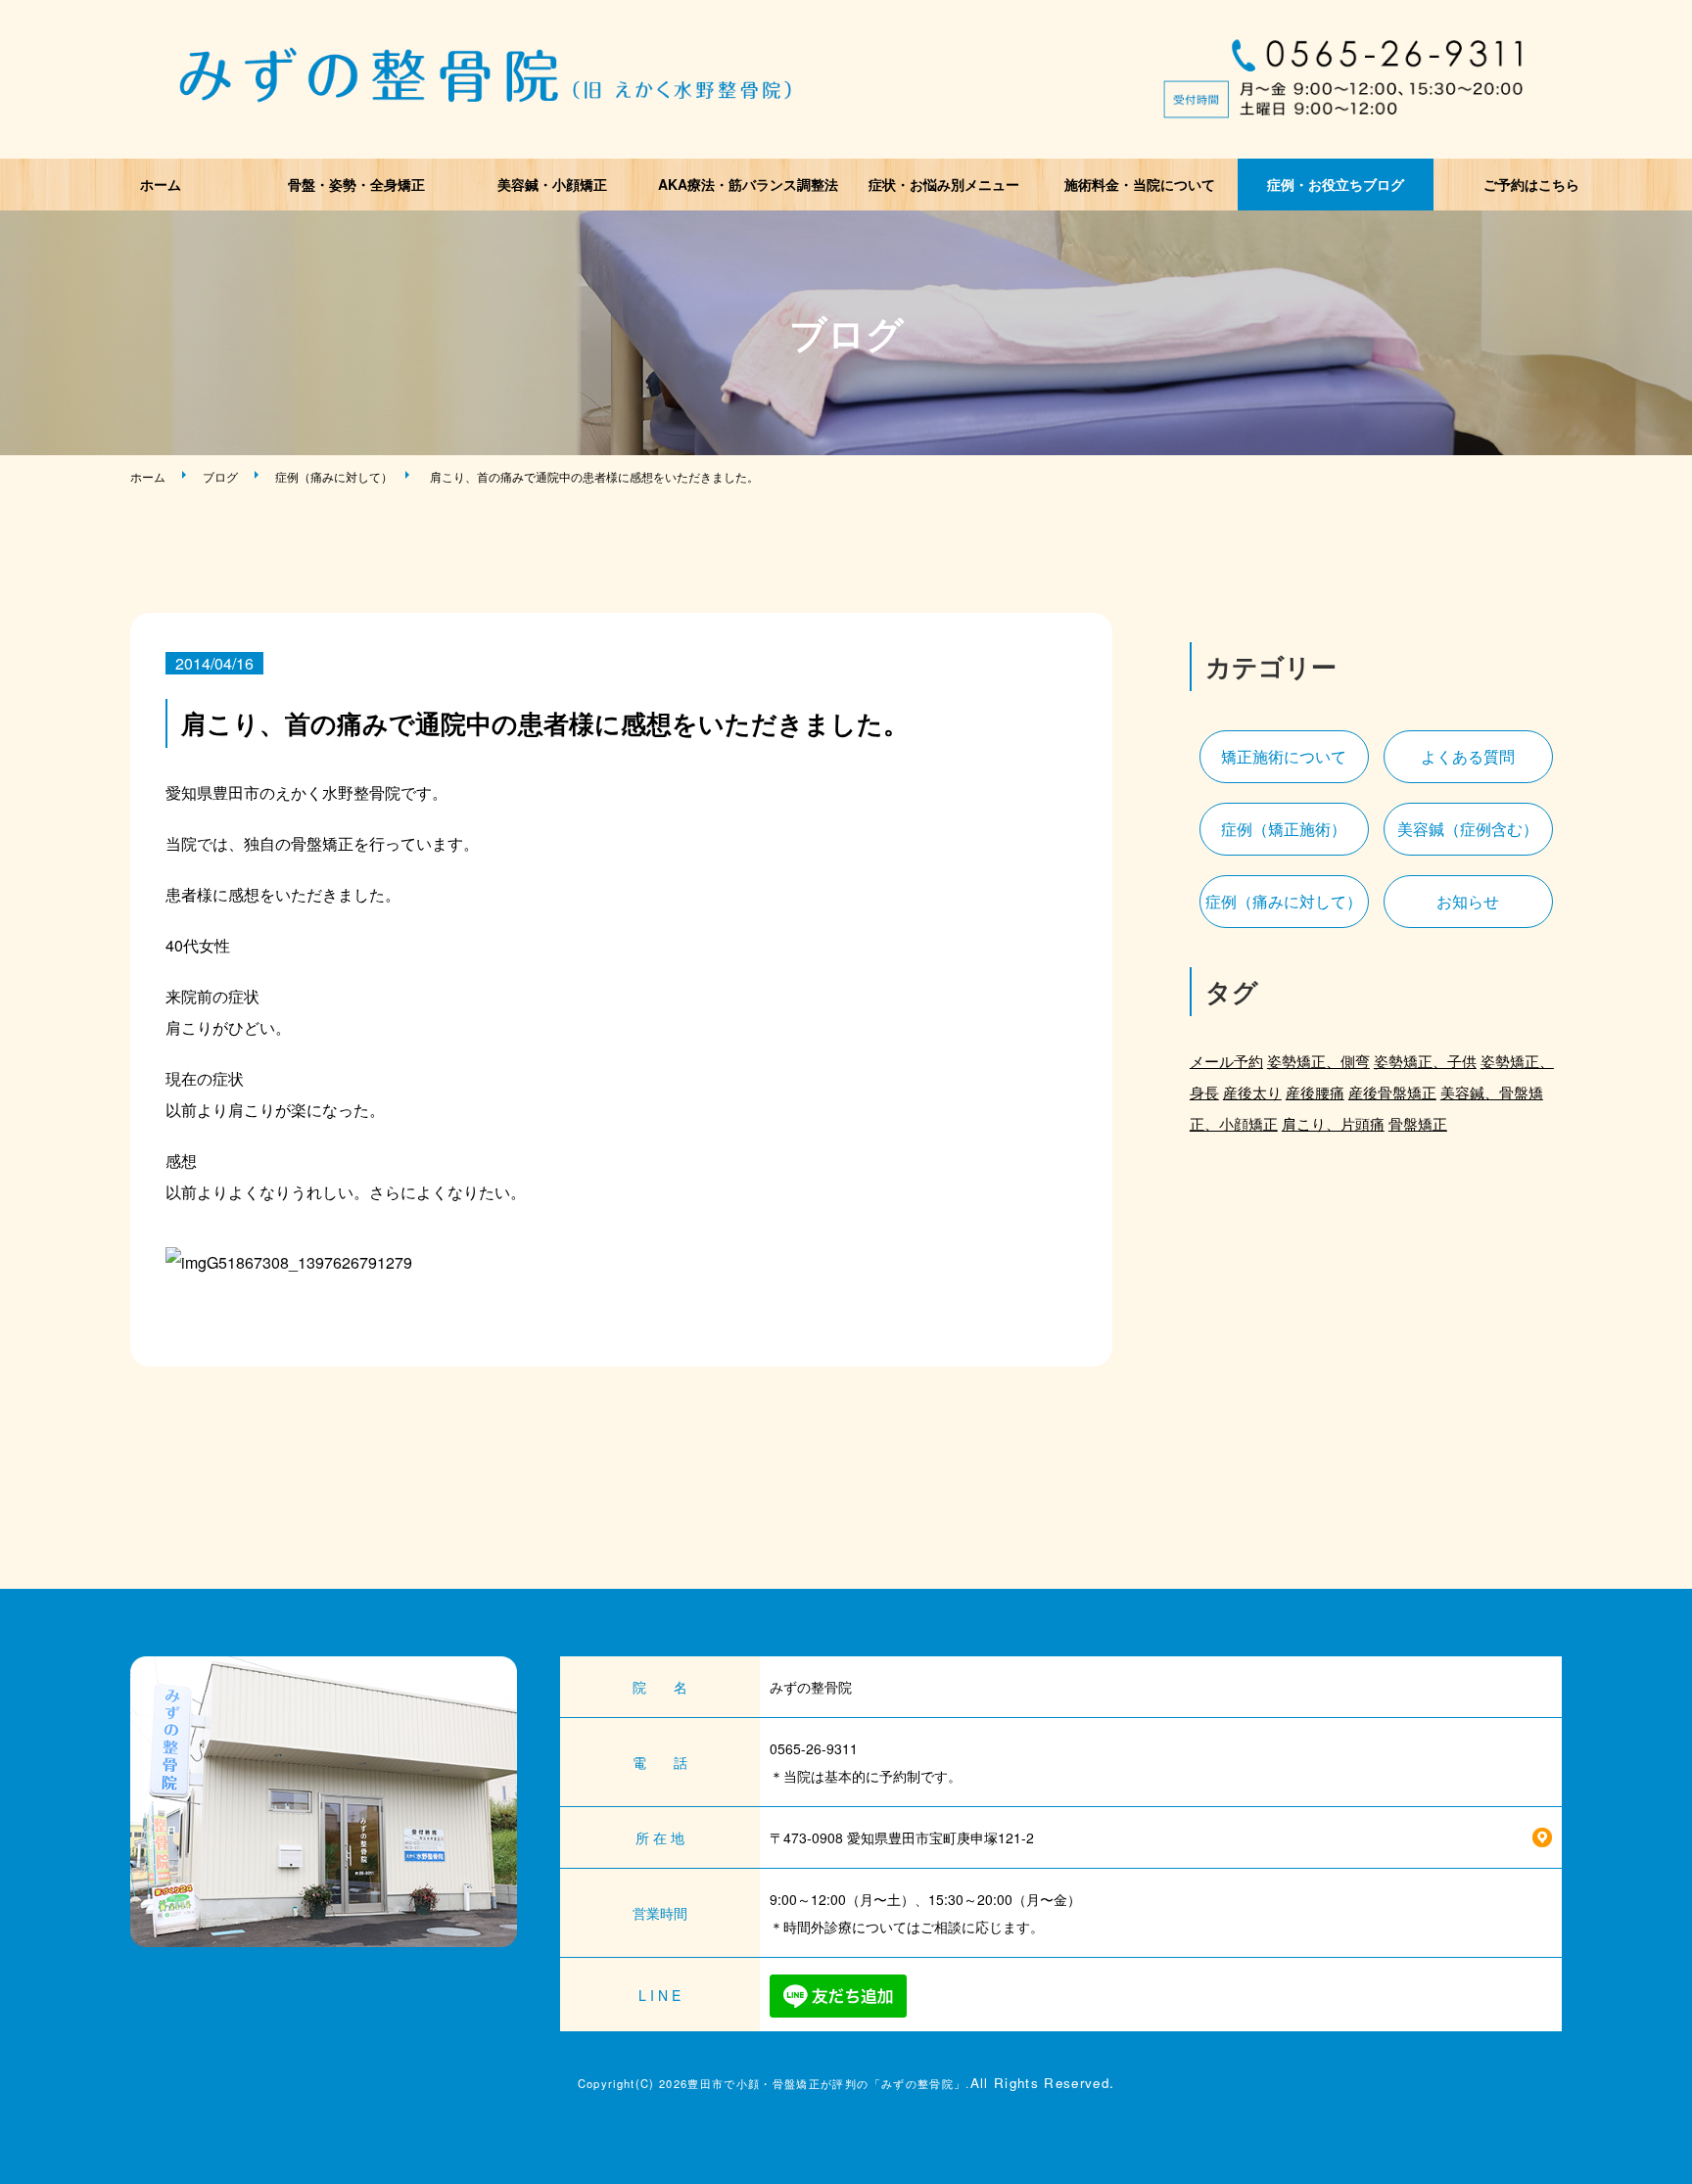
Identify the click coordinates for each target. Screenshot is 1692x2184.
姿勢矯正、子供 (1425, 1061)
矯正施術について (1284, 756)
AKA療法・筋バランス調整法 (748, 184)
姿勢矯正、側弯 (1318, 1061)
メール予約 (1226, 1061)
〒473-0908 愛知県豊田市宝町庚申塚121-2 (902, 1837)
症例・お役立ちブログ (1336, 184)
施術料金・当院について (1140, 184)
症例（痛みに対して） (334, 476)
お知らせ (1468, 901)
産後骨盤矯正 (1392, 1092)
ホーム (161, 184)
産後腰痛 (1315, 1092)
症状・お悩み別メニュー (944, 184)
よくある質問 (1468, 756)
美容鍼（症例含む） (1468, 829)
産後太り (1252, 1092)
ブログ (220, 476)
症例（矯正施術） (1284, 829)
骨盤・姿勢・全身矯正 (356, 184)
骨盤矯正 (1418, 1123)
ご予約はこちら (1531, 184)
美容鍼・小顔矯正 (552, 184)
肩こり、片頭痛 (1333, 1123)
